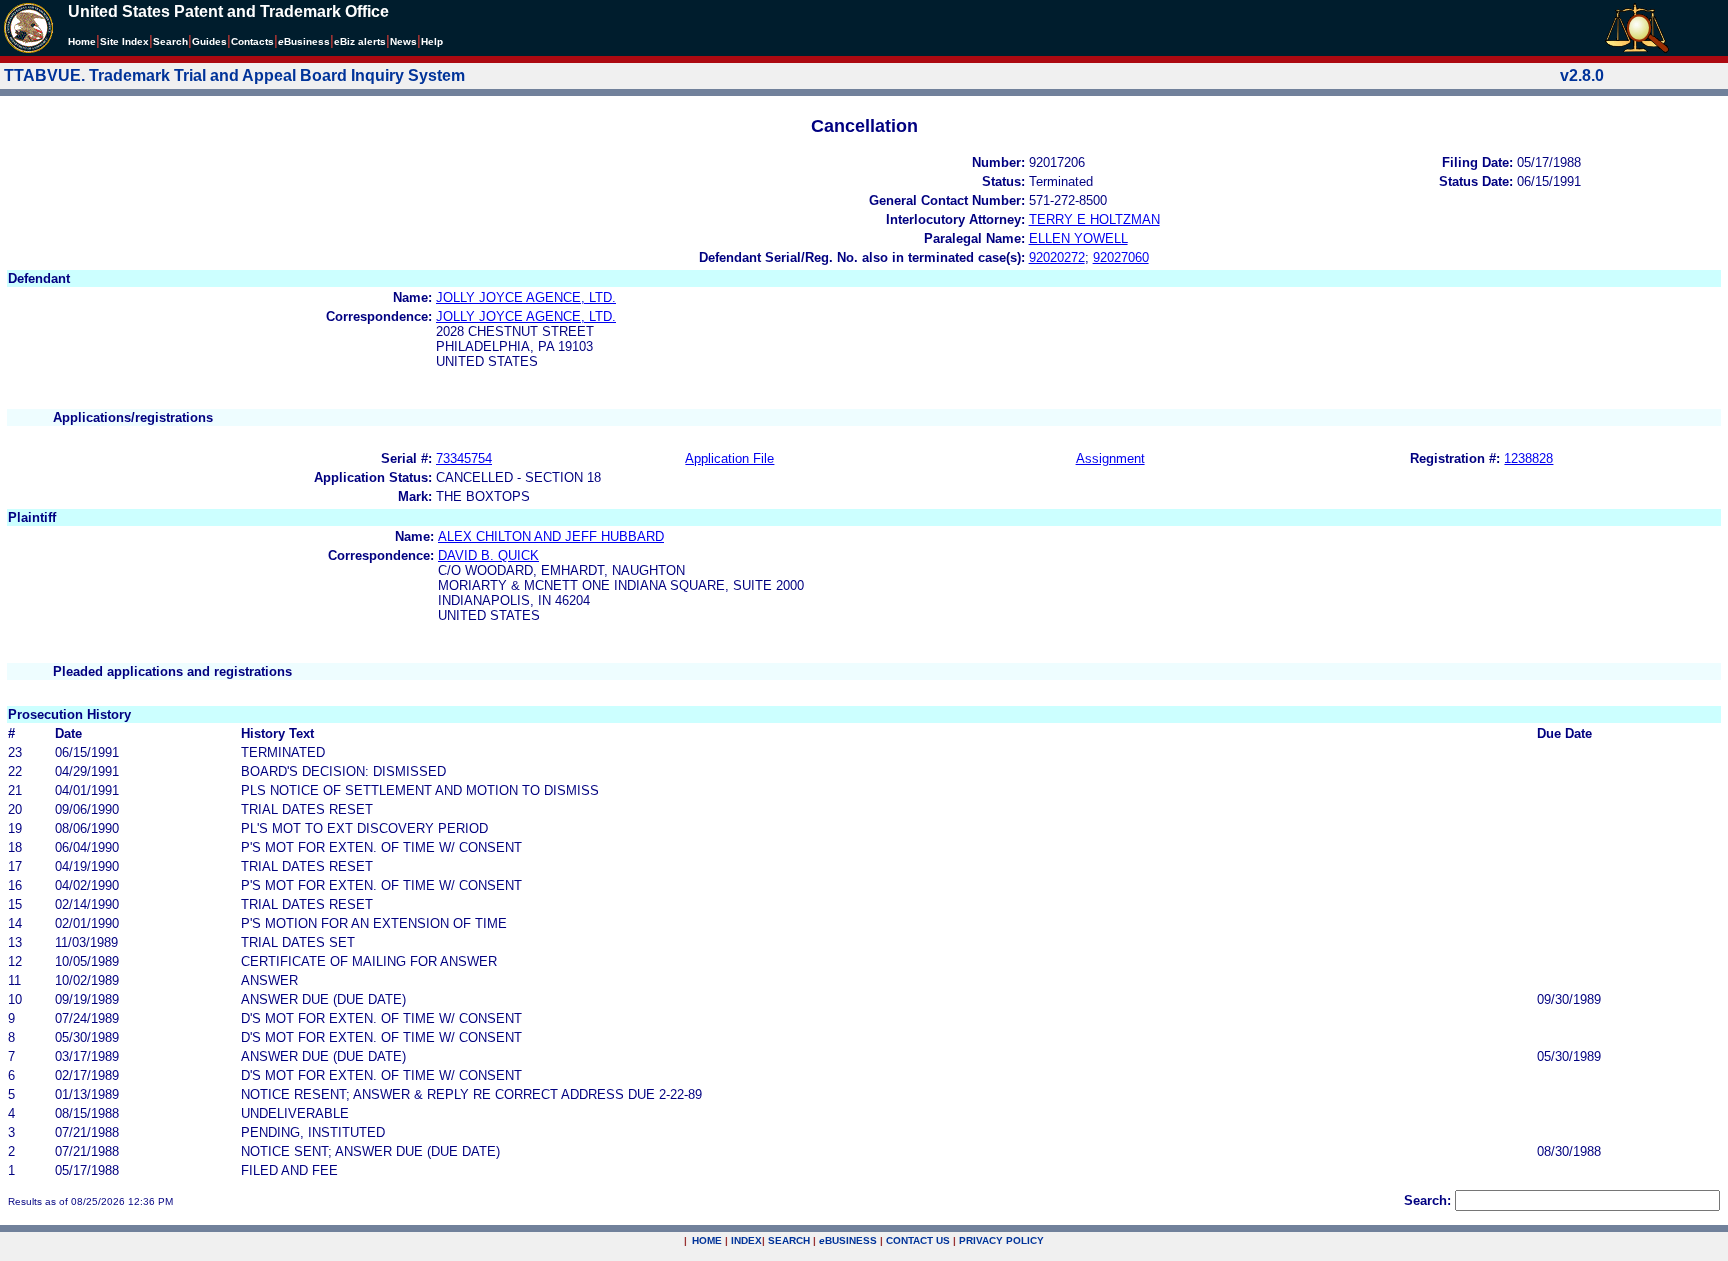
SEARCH (789, 1240)
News (403, 41)
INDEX (746, 1240)
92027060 (1121, 257)
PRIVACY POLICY (1001, 1240)
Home (82, 41)
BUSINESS (848, 1240)
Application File (729, 458)
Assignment (1110, 458)
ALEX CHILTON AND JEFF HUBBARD (551, 536)
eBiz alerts (360, 41)
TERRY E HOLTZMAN (1094, 219)
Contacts (252, 41)
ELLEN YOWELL (1078, 238)
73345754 (464, 458)
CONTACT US (918, 1240)
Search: (1427, 1200)
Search (170, 41)
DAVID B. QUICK (488, 555)
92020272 (1057, 257)
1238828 (1528, 458)
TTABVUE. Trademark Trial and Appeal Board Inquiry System (234, 75)
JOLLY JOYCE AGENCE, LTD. (526, 297)
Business (304, 41)
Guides (209, 41)
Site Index (124, 41)
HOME (707, 1240)
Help (432, 41)
